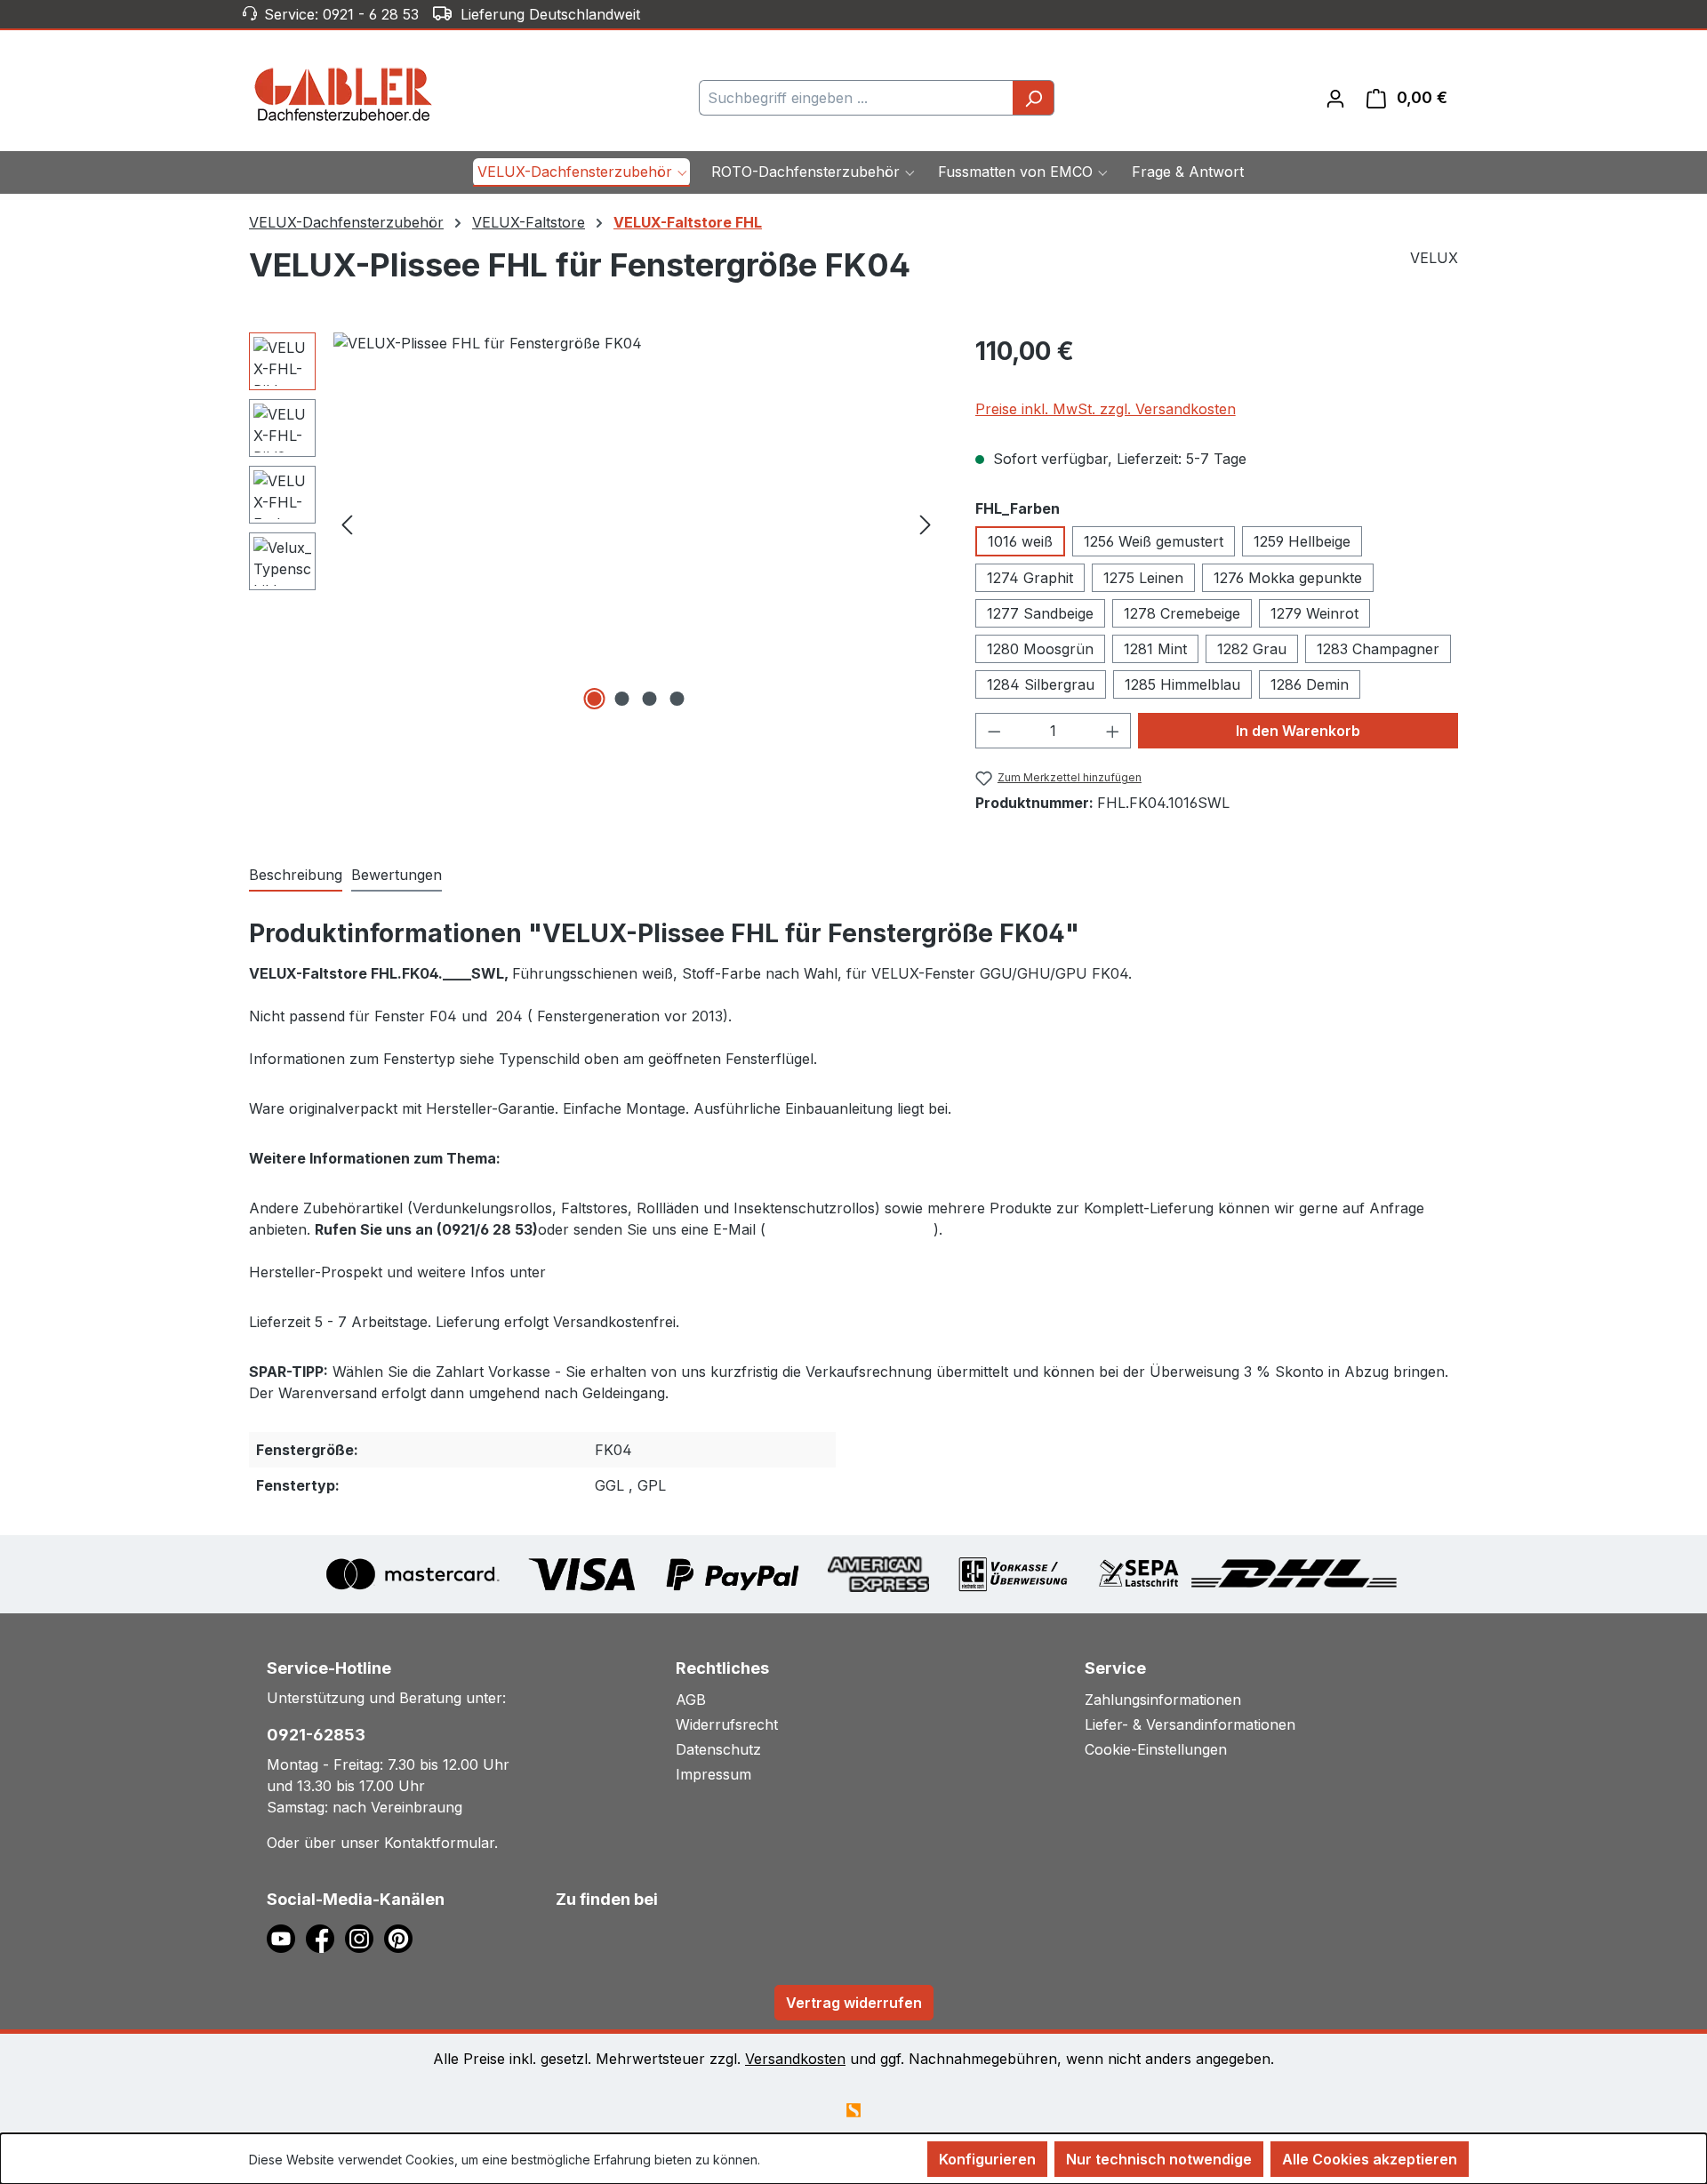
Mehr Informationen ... (826, 2160)
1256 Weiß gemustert (1154, 541)
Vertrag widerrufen (854, 2003)
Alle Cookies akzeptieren (1370, 2159)
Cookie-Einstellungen (1156, 1749)
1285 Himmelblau (1182, 684)
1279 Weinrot (1314, 613)
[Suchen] (1034, 98)
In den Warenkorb (1298, 731)
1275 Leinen (1143, 578)
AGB (691, 1700)
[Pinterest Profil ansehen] (401, 1938)
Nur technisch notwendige (1159, 2159)
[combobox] (856, 98)
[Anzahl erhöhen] (1113, 731)
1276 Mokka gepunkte (1288, 578)
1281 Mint (1155, 649)
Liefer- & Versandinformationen (1190, 1724)
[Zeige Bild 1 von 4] (595, 699)
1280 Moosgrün (1040, 649)
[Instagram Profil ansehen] (365, 1938)
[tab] (296, 876)
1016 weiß (1020, 541)
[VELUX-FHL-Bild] (636, 524)
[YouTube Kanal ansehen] (286, 1938)
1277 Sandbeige (1040, 613)
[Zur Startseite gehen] (344, 94)
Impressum (713, 1774)
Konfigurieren (987, 2159)
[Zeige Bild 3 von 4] (650, 699)
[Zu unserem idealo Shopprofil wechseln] (587, 1935)
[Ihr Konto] (1335, 98)
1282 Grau (1252, 649)
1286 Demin (1310, 684)
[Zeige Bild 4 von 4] (677, 699)
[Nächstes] (926, 523)
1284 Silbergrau (1041, 684)
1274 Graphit (1030, 578)
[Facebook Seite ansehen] (325, 1938)
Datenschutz (718, 1749)
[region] (594, 524)
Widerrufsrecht (727, 1724)
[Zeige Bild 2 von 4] (622, 699)
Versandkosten (795, 2059)
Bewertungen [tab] (397, 875)
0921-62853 (316, 1735)
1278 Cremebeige (1182, 613)
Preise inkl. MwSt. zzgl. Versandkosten (1106, 409)
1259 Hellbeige (1302, 541)
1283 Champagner (1378, 649)
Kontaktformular (439, 1843)
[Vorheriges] (347, 523)
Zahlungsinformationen (1163, 1700)
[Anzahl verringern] (994, 731)
